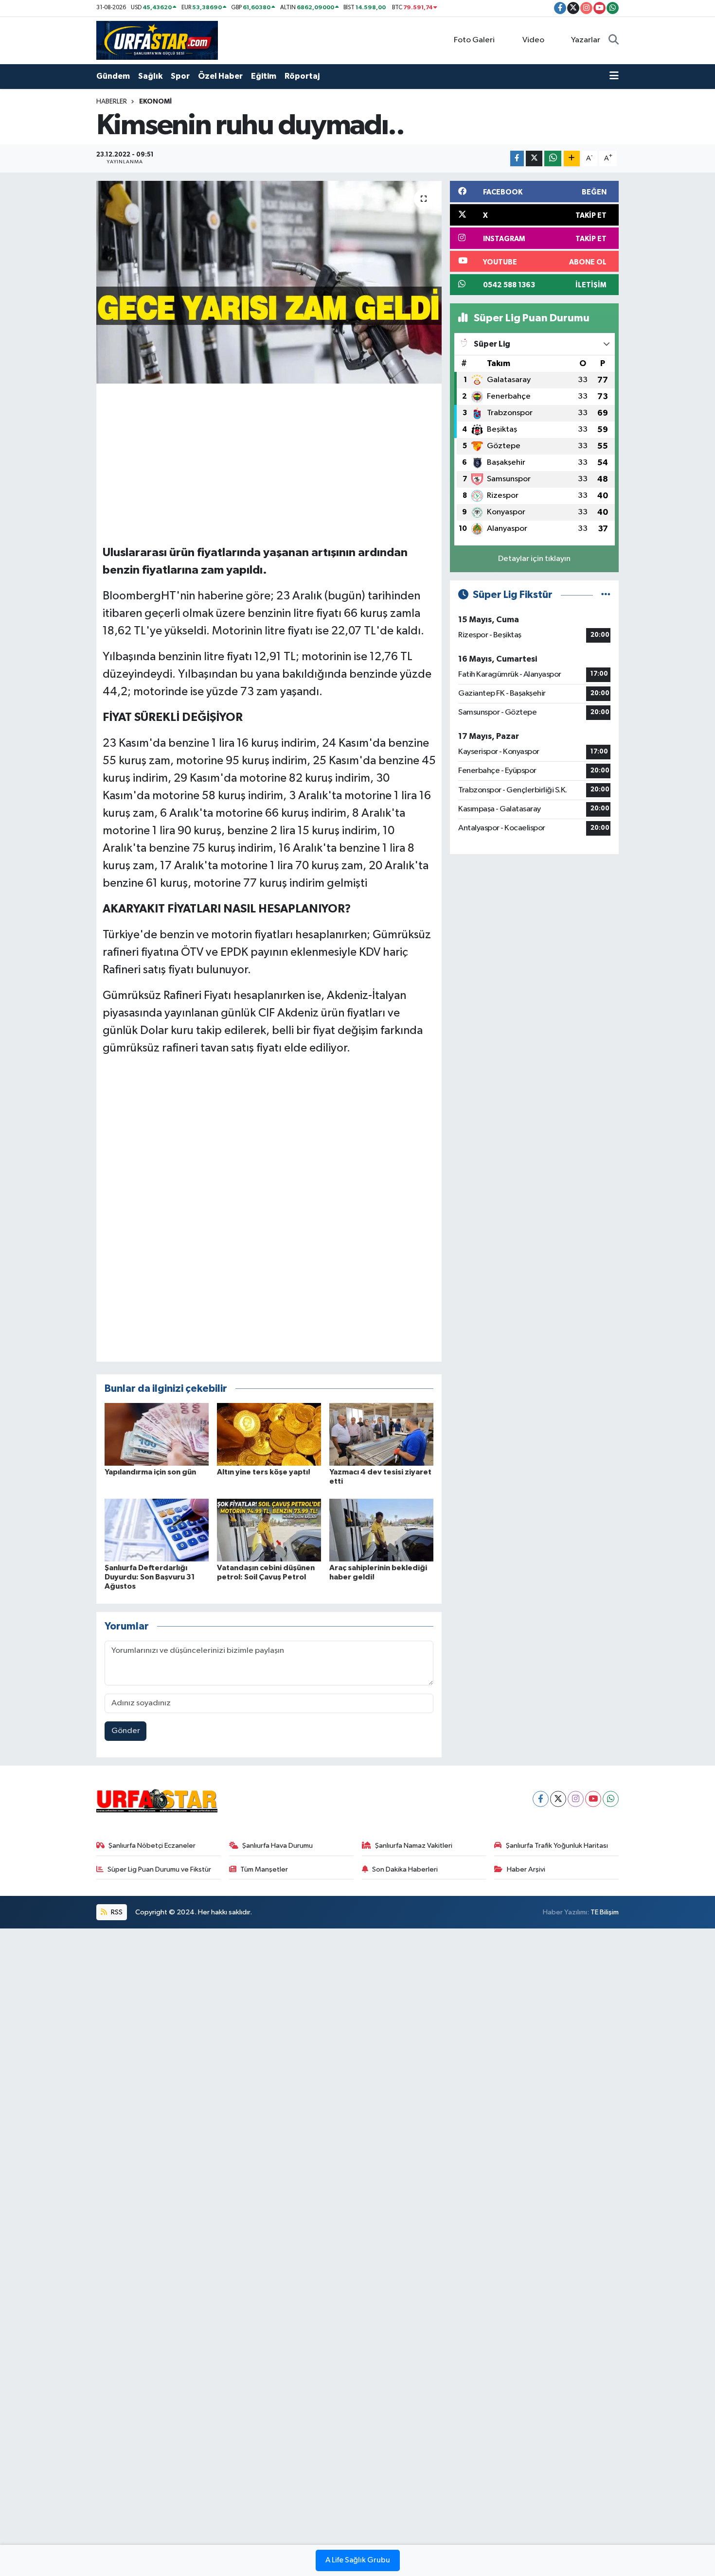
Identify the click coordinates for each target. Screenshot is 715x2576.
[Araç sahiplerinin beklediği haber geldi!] (381, 1530)
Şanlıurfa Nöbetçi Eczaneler (152, 1846)
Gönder (126, 1731)
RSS (116, 1912)
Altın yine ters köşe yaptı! (264, 1472)
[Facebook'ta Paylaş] (517, 159)
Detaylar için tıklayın (534, 559)
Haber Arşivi (526, 1869)
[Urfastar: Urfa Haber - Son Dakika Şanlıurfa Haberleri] (157, 40)
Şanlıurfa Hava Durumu (277, 1846)
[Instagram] (576, 1799)
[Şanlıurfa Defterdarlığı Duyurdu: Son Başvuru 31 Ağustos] (157, 1530)
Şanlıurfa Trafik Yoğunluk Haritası (557, 1846)
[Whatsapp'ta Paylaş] (553, 159)
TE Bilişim (605, 1912)
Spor (180, 76)
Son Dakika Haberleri (405, 1869)
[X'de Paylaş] (534, 159)
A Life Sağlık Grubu (358, 2560)
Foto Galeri (474, 40)
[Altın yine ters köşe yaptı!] (269, 1434)
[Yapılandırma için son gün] (157, 1434)
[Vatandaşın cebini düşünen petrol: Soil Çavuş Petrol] (269, 1530)
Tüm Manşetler (264, 1869)
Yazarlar (586, 40)
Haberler (112, 102)
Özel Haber (220, 76)
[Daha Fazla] (572, 159)
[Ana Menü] (614, 76)
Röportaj (302, 76)
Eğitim (264, 76)
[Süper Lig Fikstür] (606, 595)
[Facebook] (541, 1799)
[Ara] (614, 40)
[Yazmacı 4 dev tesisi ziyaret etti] (381, 1434)
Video (533, 40)
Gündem (113, 76)
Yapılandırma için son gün (150, 1472)
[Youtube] (593, 1799)
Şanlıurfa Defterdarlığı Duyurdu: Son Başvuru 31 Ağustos (150, 1577)
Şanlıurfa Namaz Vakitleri (414, 1846)
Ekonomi (155, 102)
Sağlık (150, 76)
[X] (558, 1799)
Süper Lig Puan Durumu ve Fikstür (159, 1869)
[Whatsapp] (611, 1799)
